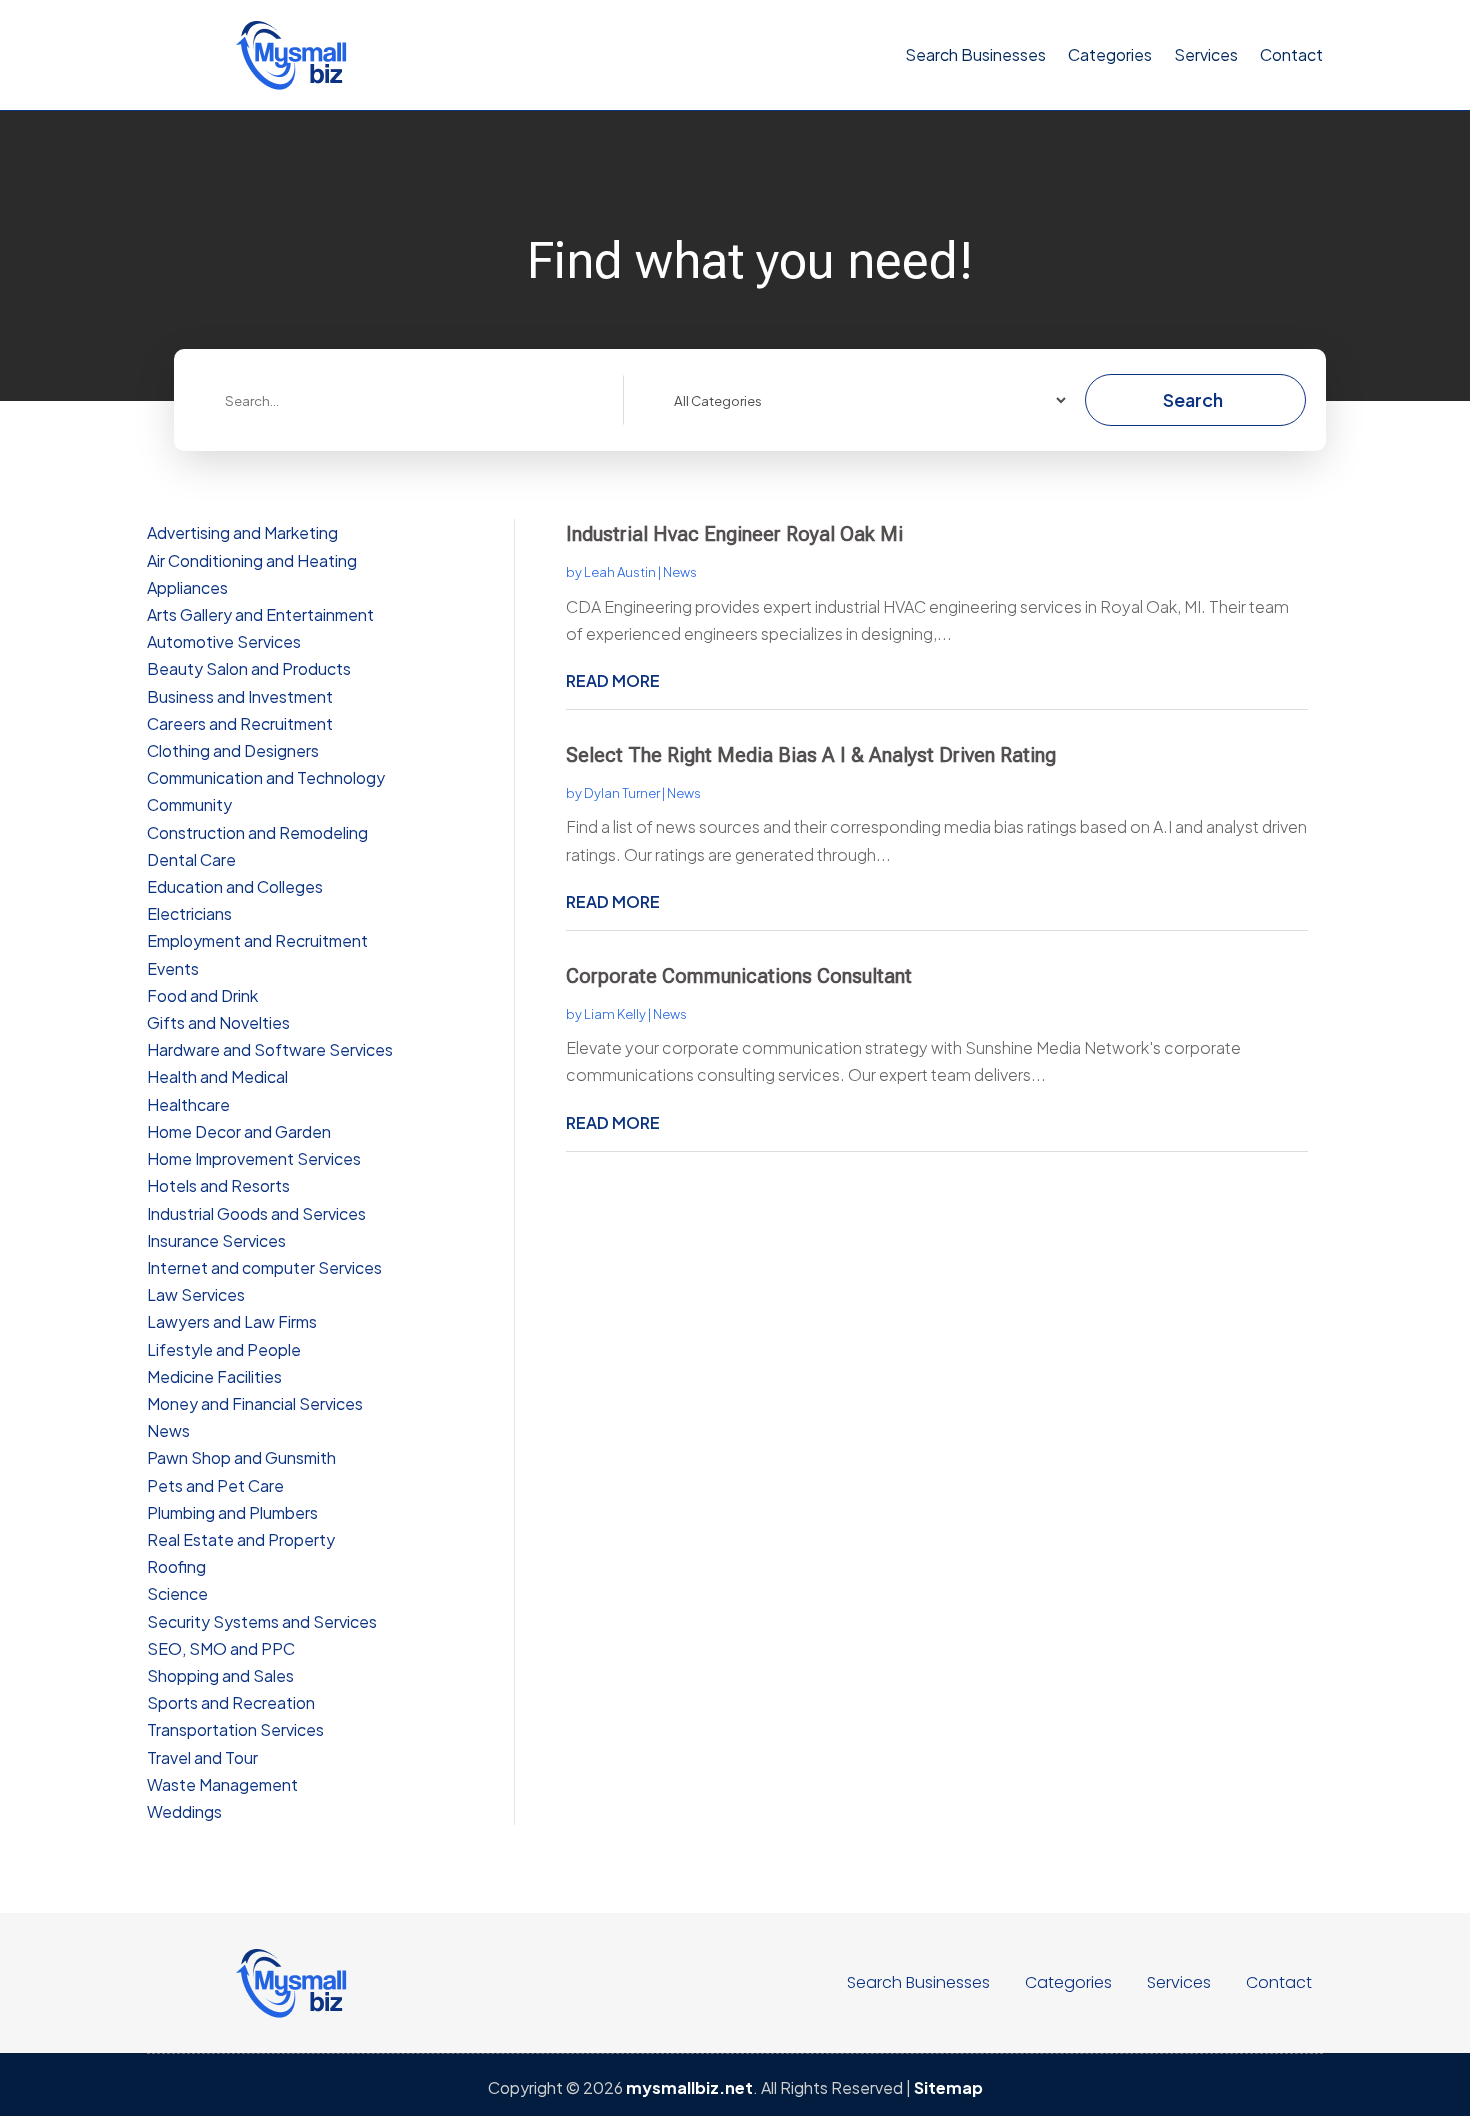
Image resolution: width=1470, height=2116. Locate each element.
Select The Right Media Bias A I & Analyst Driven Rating (811, 755)
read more (613, 680)
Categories (1110, 54)
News (680, 572)
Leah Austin (620, 572)
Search (1193, 399)
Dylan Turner (622, 793)
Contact (1291, 54)
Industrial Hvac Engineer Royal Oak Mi (734, 534)
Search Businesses (975, 54)
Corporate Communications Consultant (739, 976)
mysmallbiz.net (689, 2087)
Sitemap (948, 2087)
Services (1206, 54)
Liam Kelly (615, 1014)
